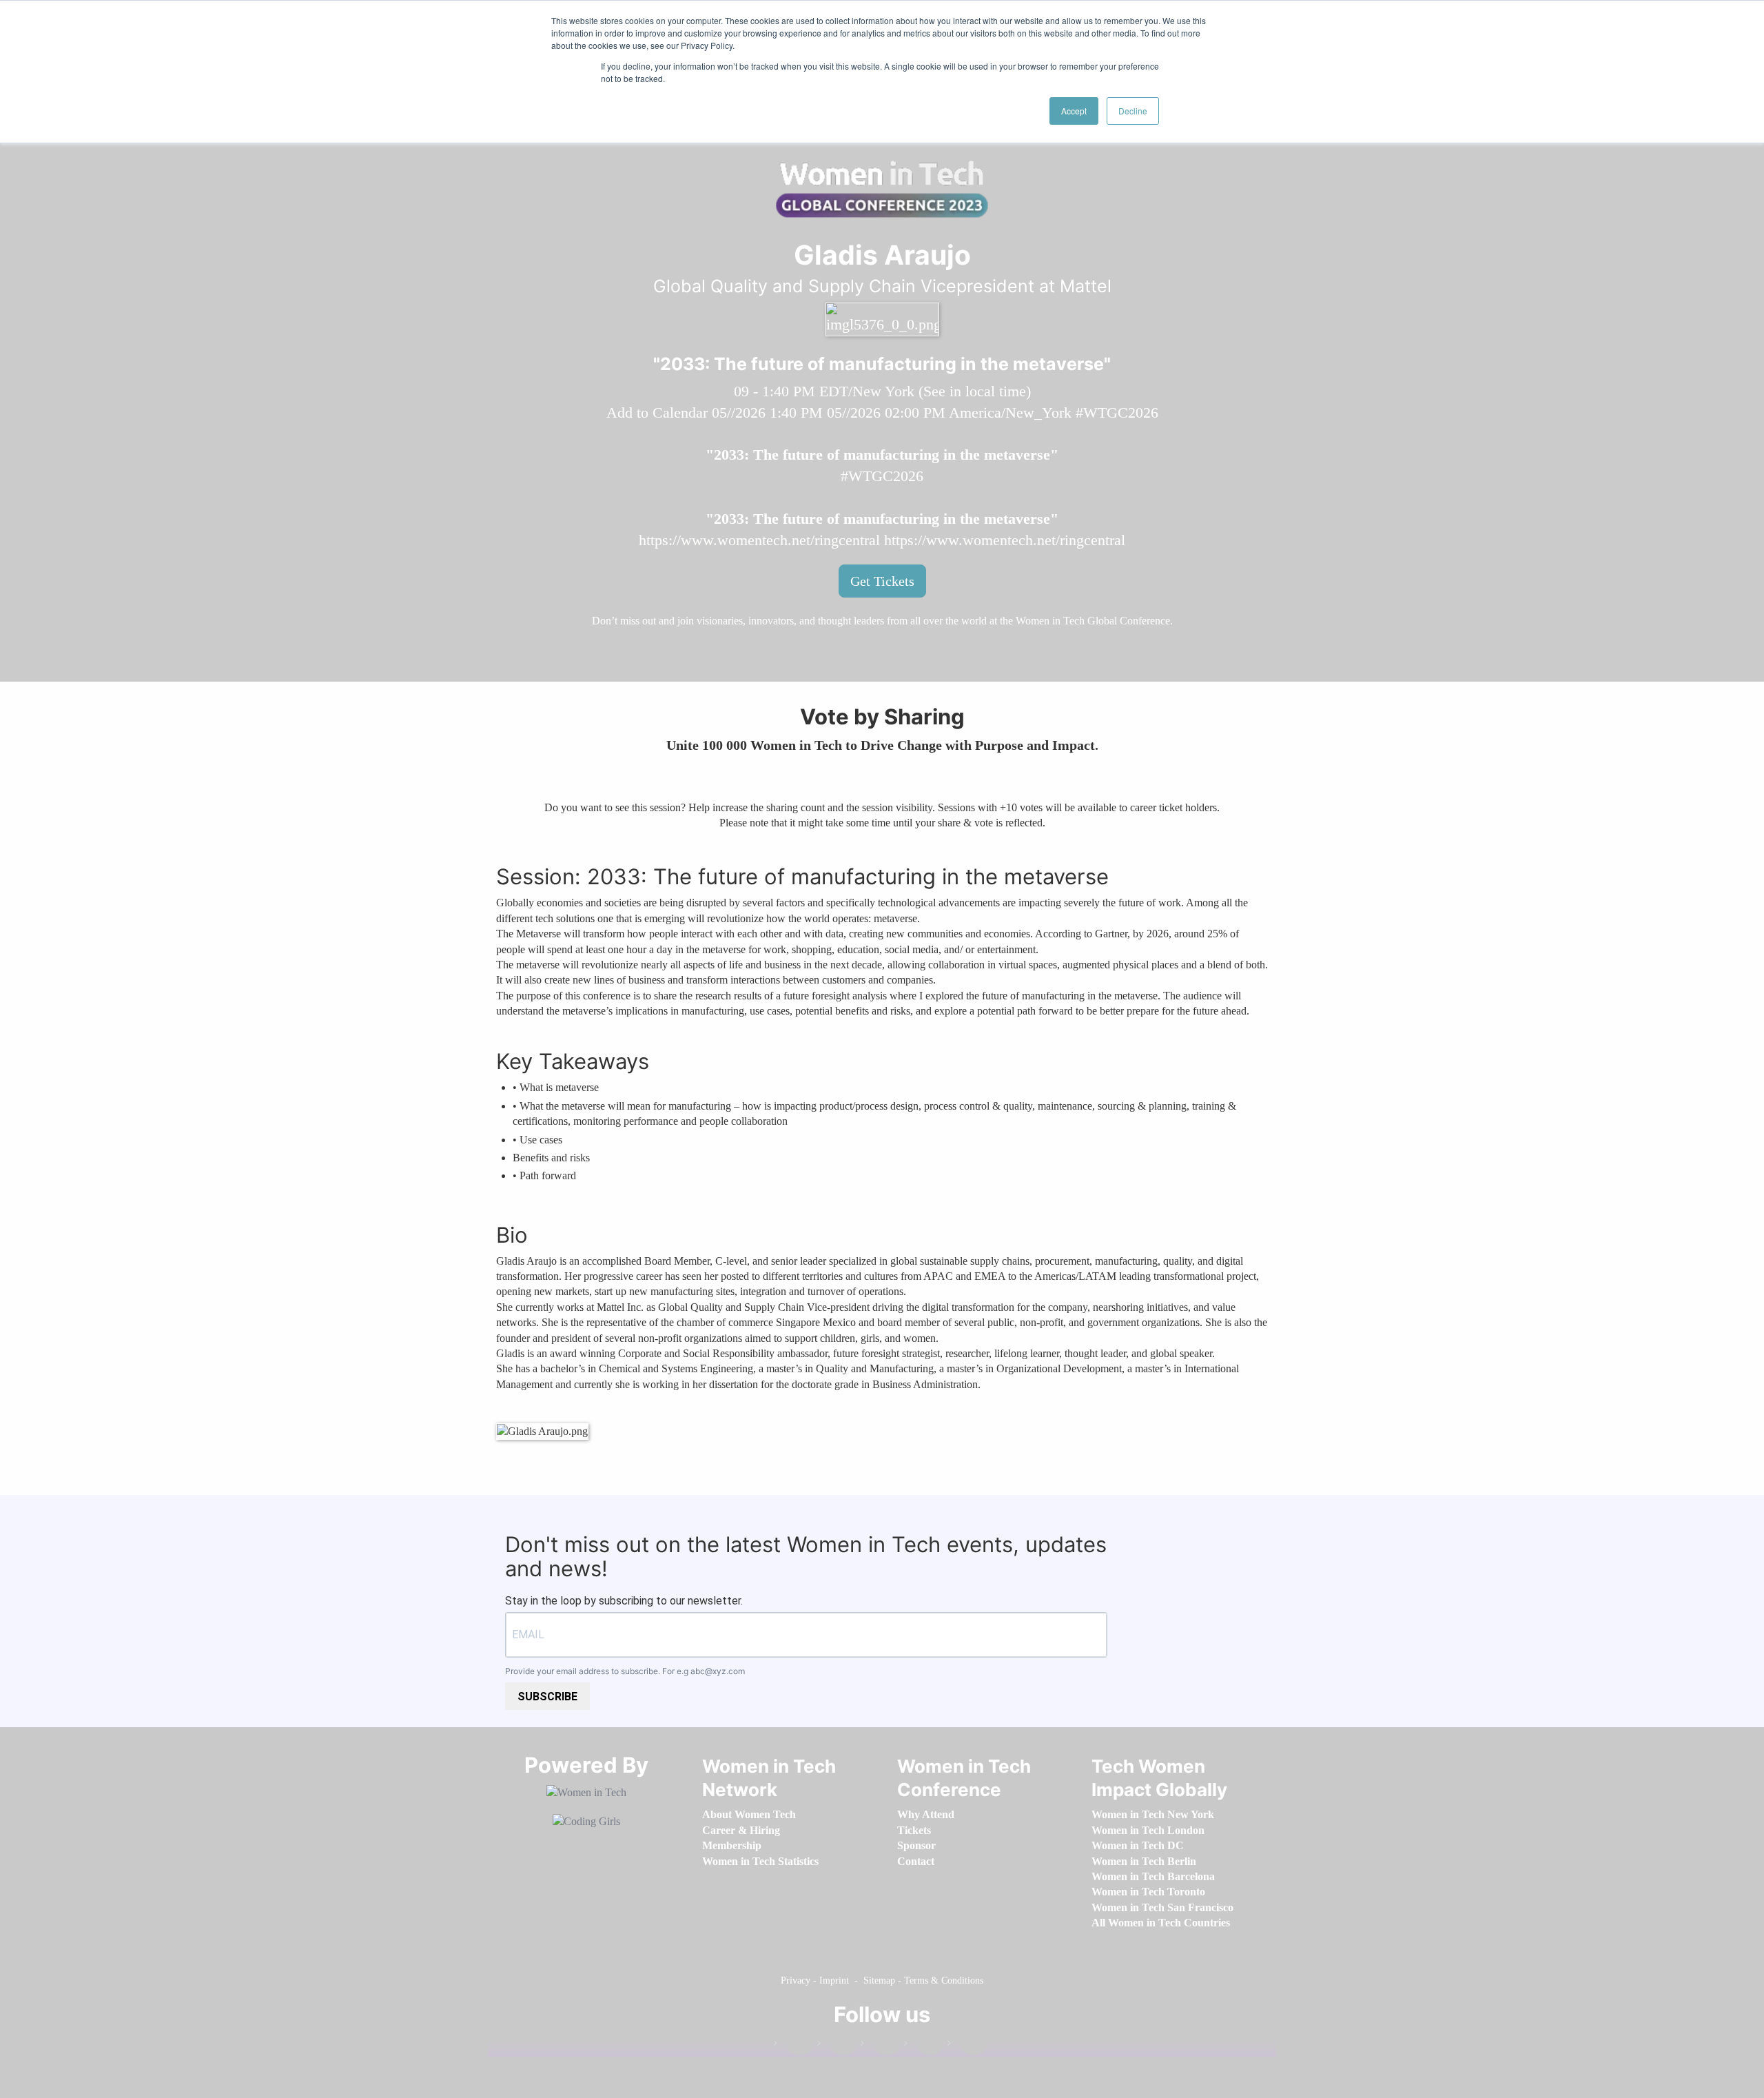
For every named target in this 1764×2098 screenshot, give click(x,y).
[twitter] (923, 2046)
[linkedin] (837, 2046)
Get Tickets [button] (882, 581)
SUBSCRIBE (547, 1697)
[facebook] (793, 2046)
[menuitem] (749, 1814)
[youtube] (967, 2046)
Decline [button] (1133, 111)
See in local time (975, 391)
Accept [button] (1074, 111)
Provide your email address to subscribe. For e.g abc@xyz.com (625, 1671)
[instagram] (880, 2046)
